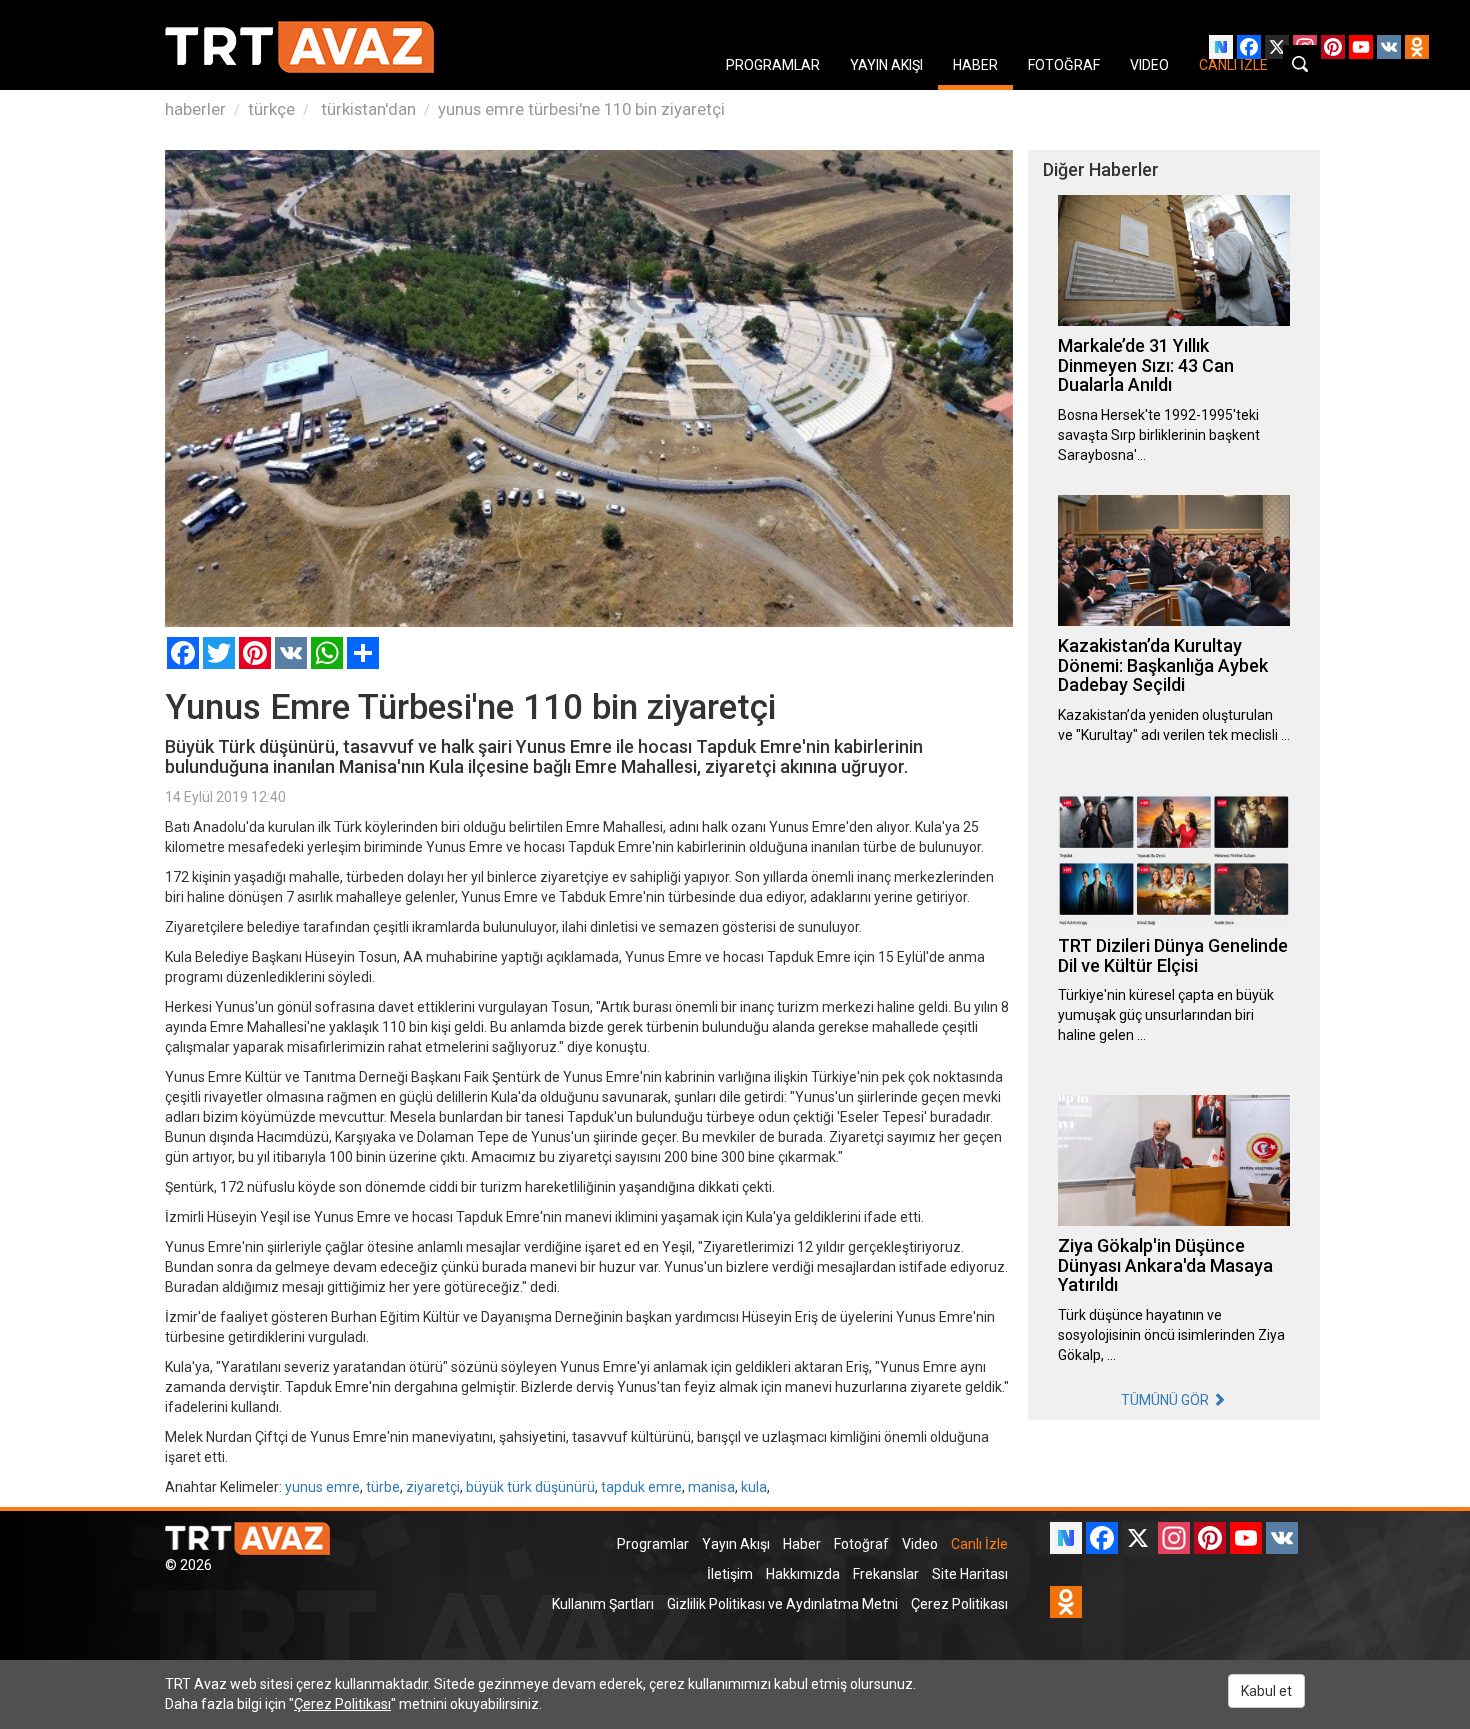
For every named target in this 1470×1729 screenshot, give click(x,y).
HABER (975, 65)
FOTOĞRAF (1064, 65)
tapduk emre (641, 1487)
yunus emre (322, 1487)
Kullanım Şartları (603, 1604)
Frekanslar (886, 1574)
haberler (195, 109)
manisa (711, 1487)
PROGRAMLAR (773, 65)
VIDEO (1149, 65)
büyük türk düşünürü (530, 1487)
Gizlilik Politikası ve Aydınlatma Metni (782, 1604)
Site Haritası (970, 1574)
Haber (802, 1544)
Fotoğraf (861, 1544)
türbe (383, 1487)
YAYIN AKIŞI (886, 65)
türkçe (271, 109)
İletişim (730, 1574)
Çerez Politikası (959, 1604)
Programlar (653, 1544)
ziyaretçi (433, 1487)
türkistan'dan (366, 109)
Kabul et (1266, 1691)
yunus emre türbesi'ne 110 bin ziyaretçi (581, 109)
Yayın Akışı (736, 1544)
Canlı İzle (979, 1544)
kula (754, 1487)
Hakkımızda (803, 1574)
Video (920, 1544)
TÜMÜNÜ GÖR (1166, 1400)
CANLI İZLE (1233, 65)
